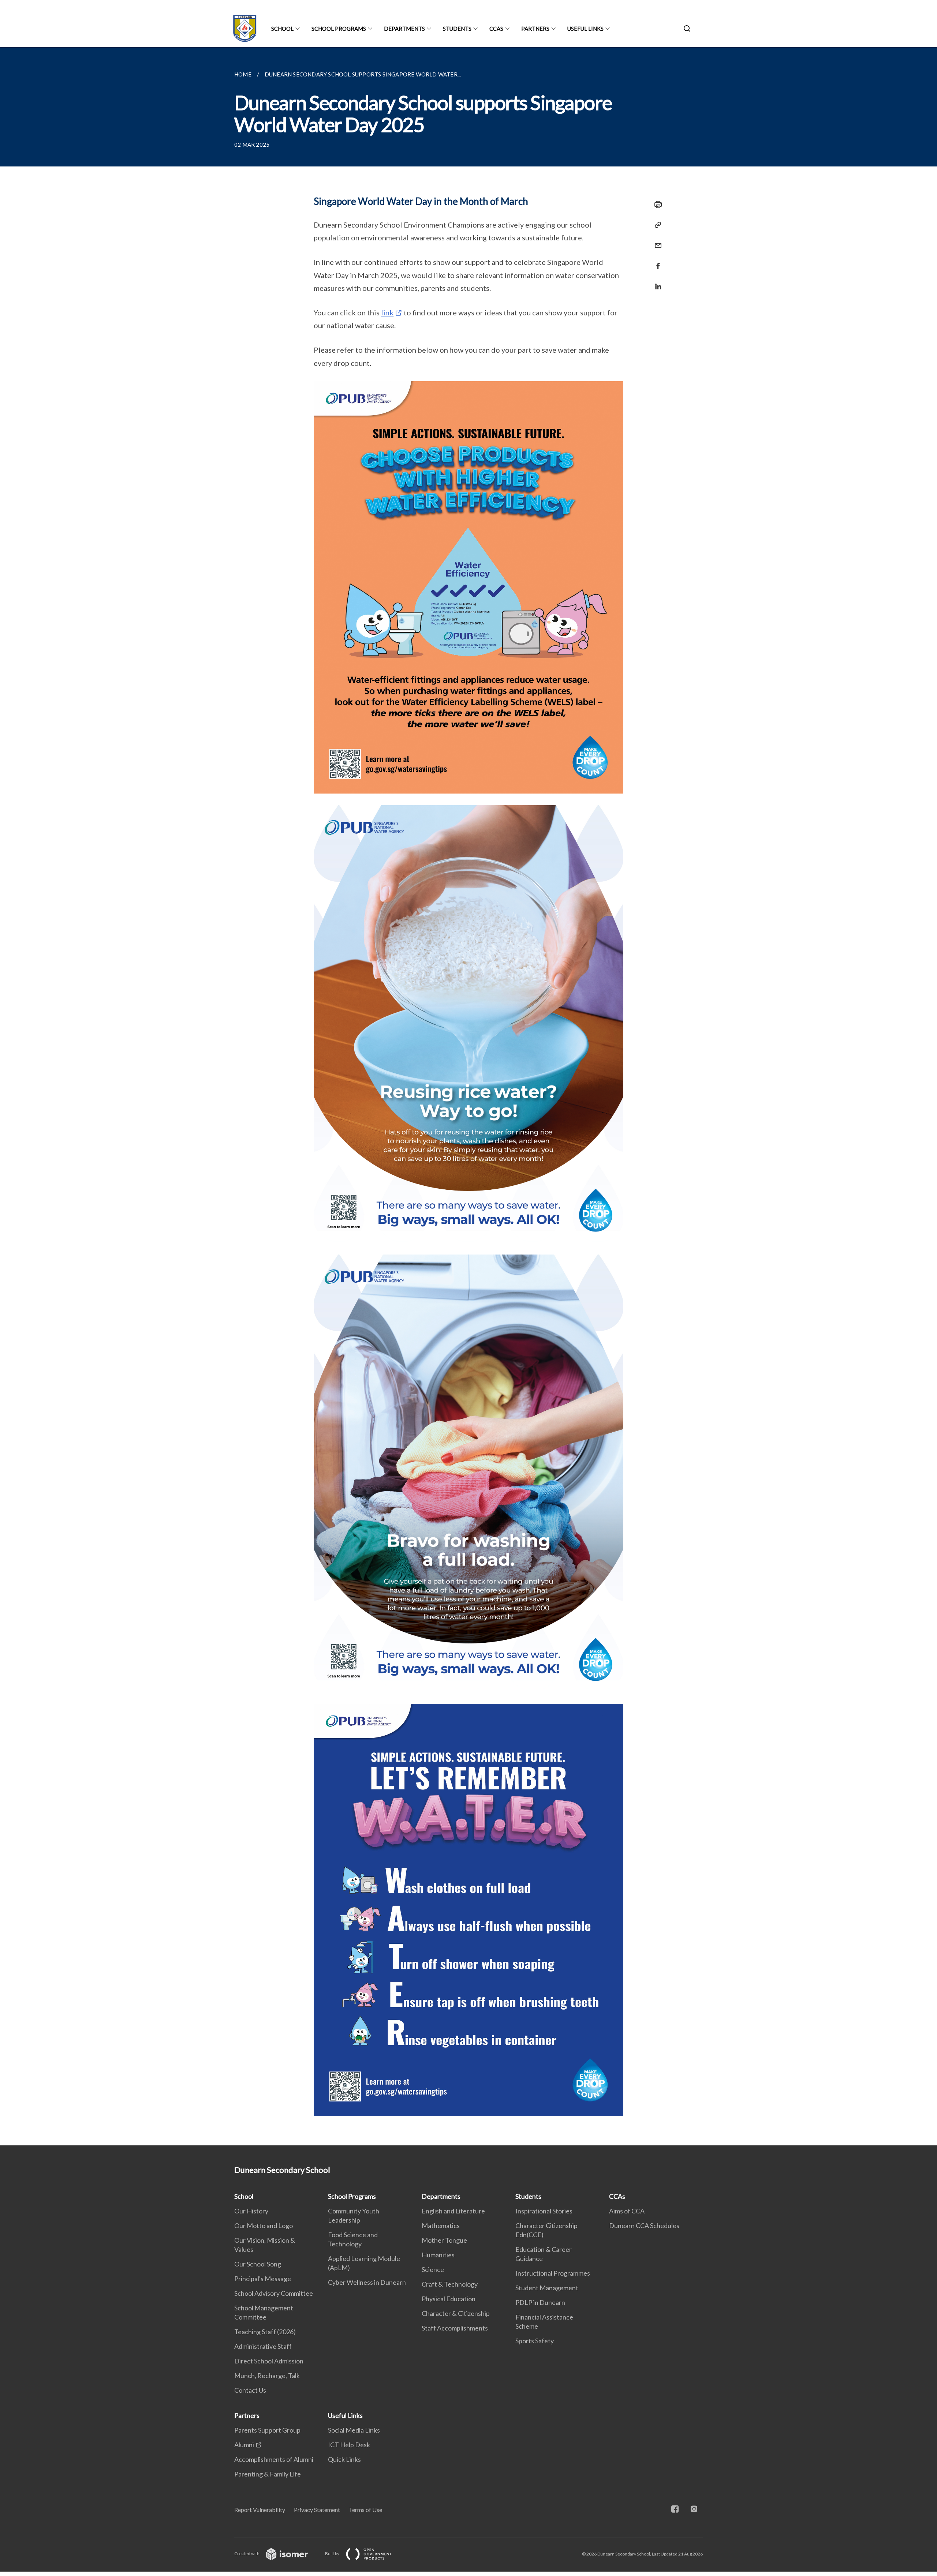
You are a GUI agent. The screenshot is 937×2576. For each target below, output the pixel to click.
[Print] (656, 205)
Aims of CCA (627, 2211)
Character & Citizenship (456, 2313)
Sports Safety (535, 2341)
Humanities (438, 2255)
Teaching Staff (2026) (265, 2332)
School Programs (339, 29)
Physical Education (449, 2299)
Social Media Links (354, 2430)
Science (433, 2269)
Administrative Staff (263, 2346)
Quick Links (344, 2459)
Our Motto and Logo (264, 2226)
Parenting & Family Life (268, 2474)
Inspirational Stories (544, 2211)
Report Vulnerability (260, 2510)
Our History (251, 2211)
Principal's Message (263, 2279)
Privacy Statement (317, 2510)
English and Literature (453, 2211)
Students (457, 29)
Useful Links (585, 29)
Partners (535, 29)
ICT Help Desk (349, 2445)
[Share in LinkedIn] (656, 282)
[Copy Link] (656, 225)
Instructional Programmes (553, 2273)
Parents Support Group (267, 2430)
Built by (333, 2553)
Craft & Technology (450, 2284)
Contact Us (250, 2390)
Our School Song (258, 2264)
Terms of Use (365, 2510)
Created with (247, 2553)
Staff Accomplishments (455, 2328)
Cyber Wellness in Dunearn (367, 2282)
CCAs (496, 29)
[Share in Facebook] (656, 261)
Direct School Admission (269, 2361)
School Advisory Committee (274, 2293)
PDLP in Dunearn (540, 2302)
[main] (468, 1096)
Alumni (244, 2445)
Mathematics (441, 2226)
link (387, 312)
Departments (404, 29)
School (282, 29)
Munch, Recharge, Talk (267, 2376)
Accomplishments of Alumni (274, 2459)
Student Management (547, 2288)
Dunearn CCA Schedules (644, 2226)
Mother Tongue (444, 2240)
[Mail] (656, 241)
